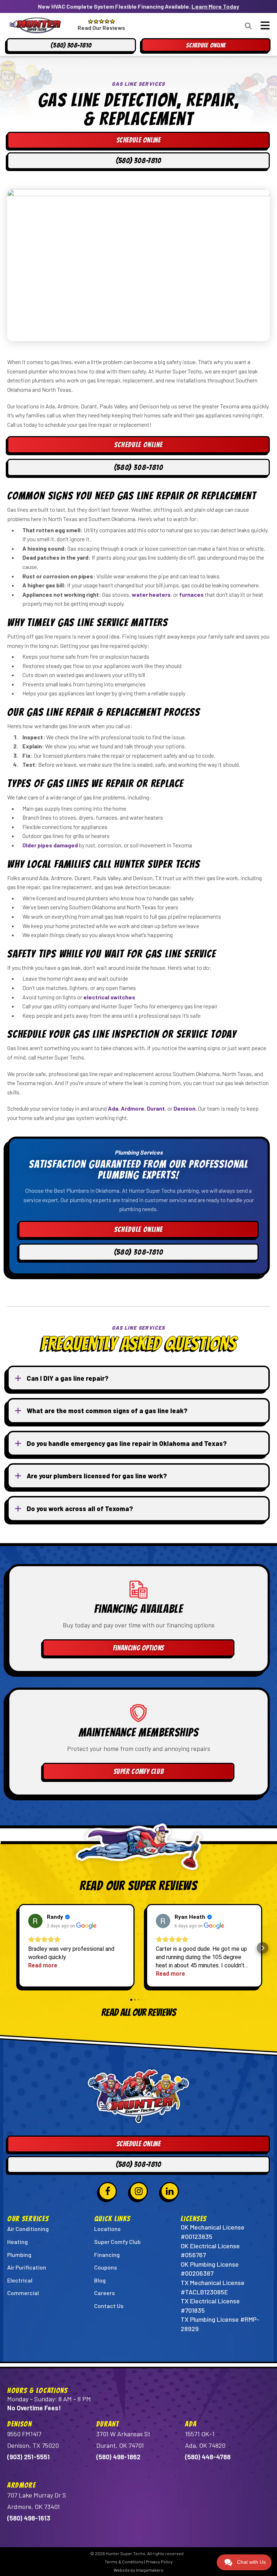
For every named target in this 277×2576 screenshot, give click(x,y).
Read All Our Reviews (139, 2013)
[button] (14, 1948)
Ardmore (133, 1108)
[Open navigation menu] (263, 25)
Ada (113, 1108)
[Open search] (248, 26)
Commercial (23, 2293)
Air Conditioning (28, 2229)
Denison (184, 1108)
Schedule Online (139, 445)
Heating (17, 2242)
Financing (107, 2255)
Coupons (105, 2267)
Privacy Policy (159, 2562)
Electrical (20, 2280)
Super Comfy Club (139, 1771)
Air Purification (27, 2267)
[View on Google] (35, 1921)
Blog (100, 2280)
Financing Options (138, 1648)
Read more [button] (43, 1965)
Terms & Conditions (124, 2562)
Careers (104, 2293)
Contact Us (109, 2306)
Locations (107, 2229)
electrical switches (109, 997)
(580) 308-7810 (139, 467)
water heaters (151, 594)
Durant (156, 1108)
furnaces (192, 594)
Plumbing (19, 2255)
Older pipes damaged (50, 845)
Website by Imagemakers (138, 2570)
